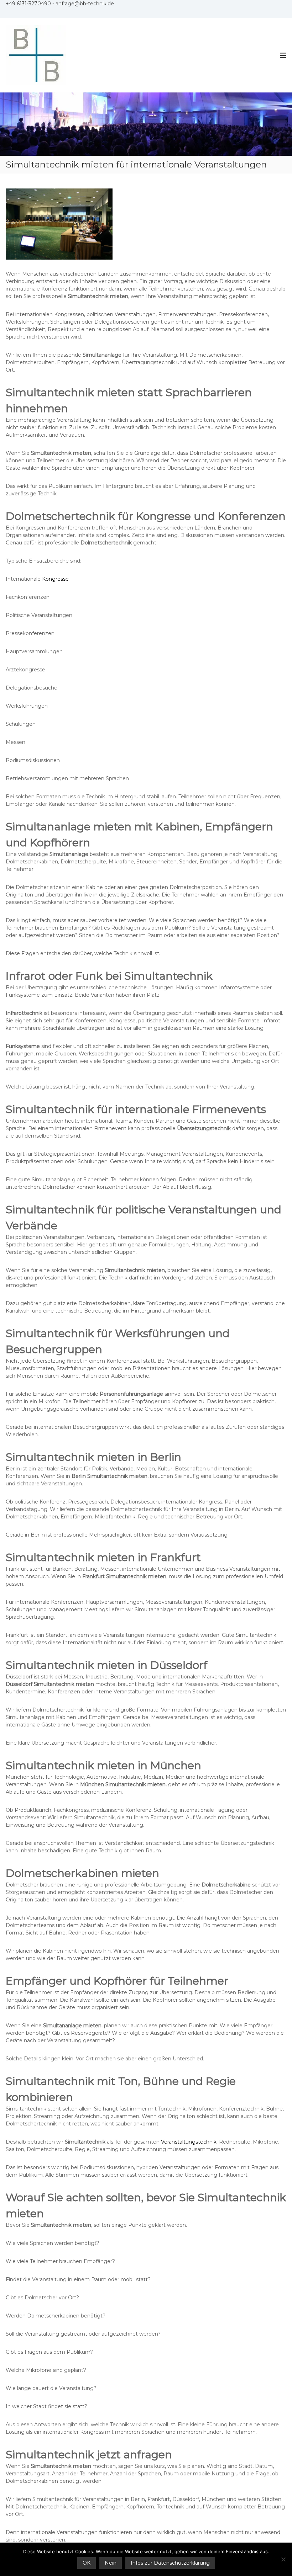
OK (87, 2563)
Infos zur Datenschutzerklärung (170, 2563)
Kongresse (55, 579)
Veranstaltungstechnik (189, 2142)
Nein (111, 2563)
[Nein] (283, 2559)
